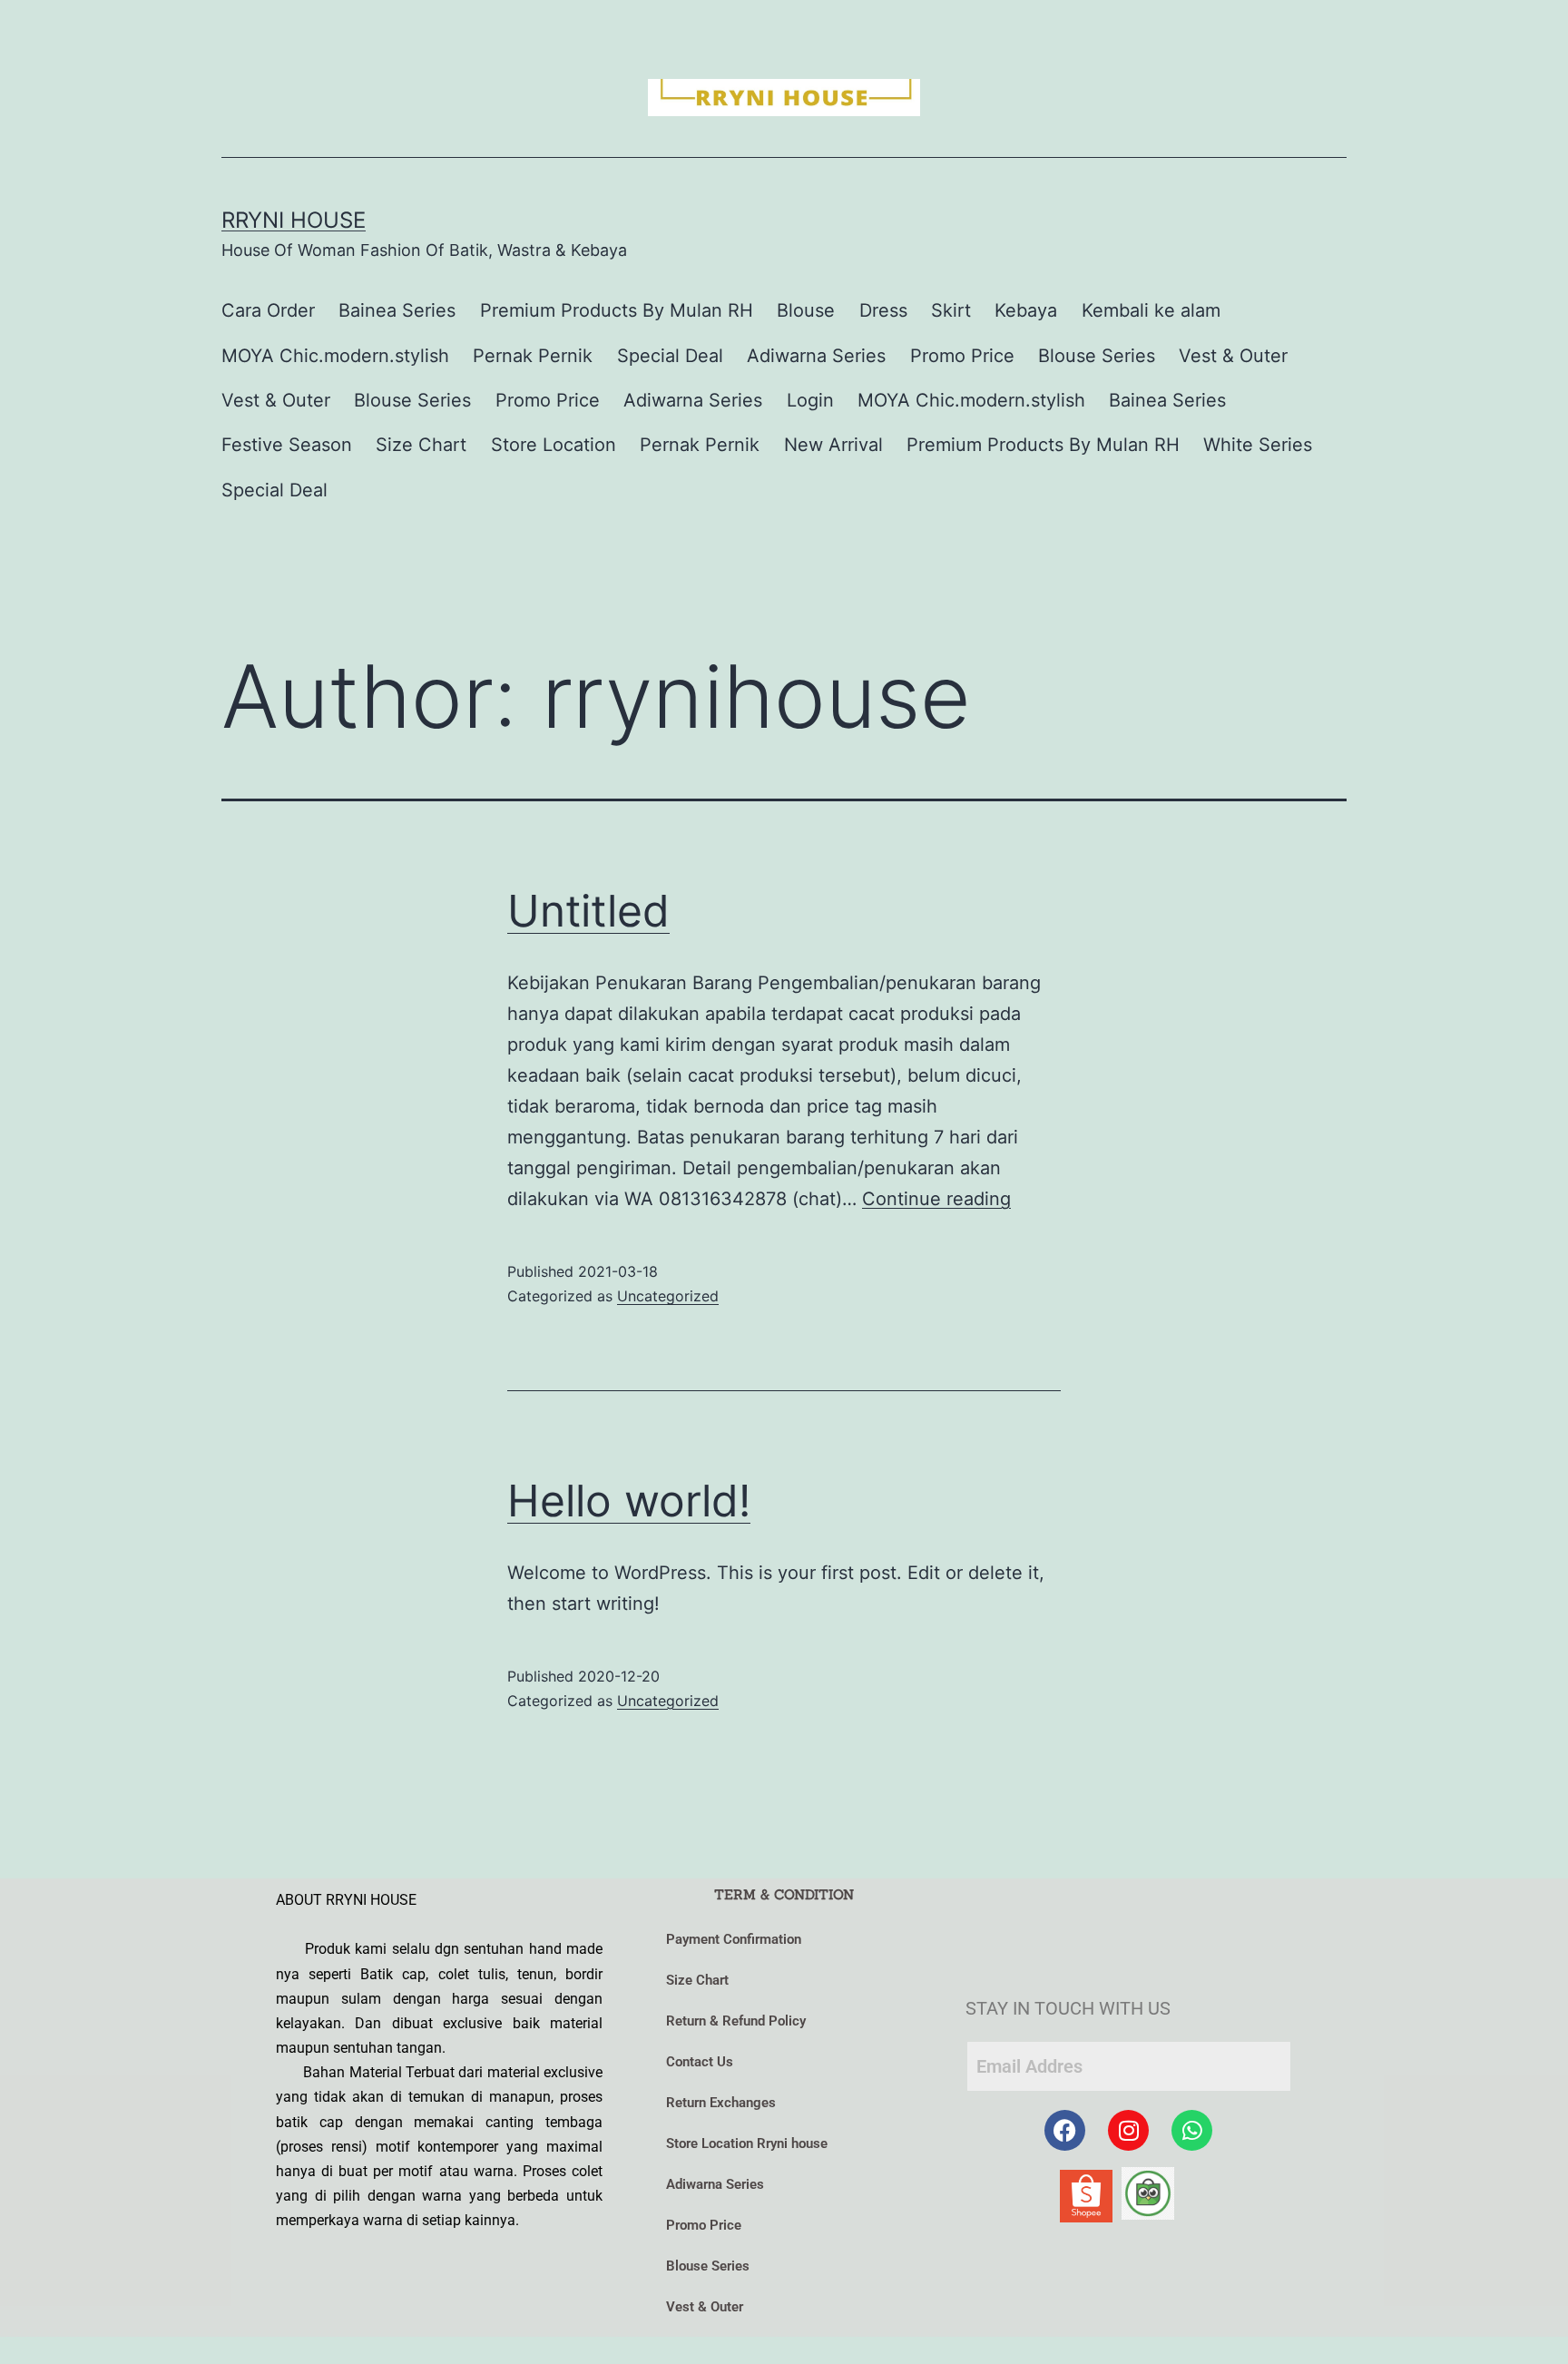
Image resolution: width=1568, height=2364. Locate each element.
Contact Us (700, 2062)
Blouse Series (1097, 356)
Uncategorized (668, 1296)
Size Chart (421, 445)
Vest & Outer (1233, 356)
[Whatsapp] (1192, 2130)
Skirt (951, 310)
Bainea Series (397, 310)
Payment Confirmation (734, 1939)
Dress (883, 310)
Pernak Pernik (533, 356)
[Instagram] (1128, 2130)
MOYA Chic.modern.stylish (335, 356)
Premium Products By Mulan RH (617, 310)
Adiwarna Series (816, 356)
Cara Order (268, 310)
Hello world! (629, 1501)
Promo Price (962, 356)
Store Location (554, 445)
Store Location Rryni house (747, 2143)
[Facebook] (1065, 2130)
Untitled (588, 911)
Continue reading (936, 1199)
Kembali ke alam (1151, 310)
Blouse (806, 310)
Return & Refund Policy (736, 2021)
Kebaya (1026, 310)
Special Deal (670, 356)
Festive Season (287, 445)
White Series (1258, 445)
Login (810, 400)
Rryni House (294, 220)
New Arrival (833, 445)
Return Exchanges (721, 2103)
